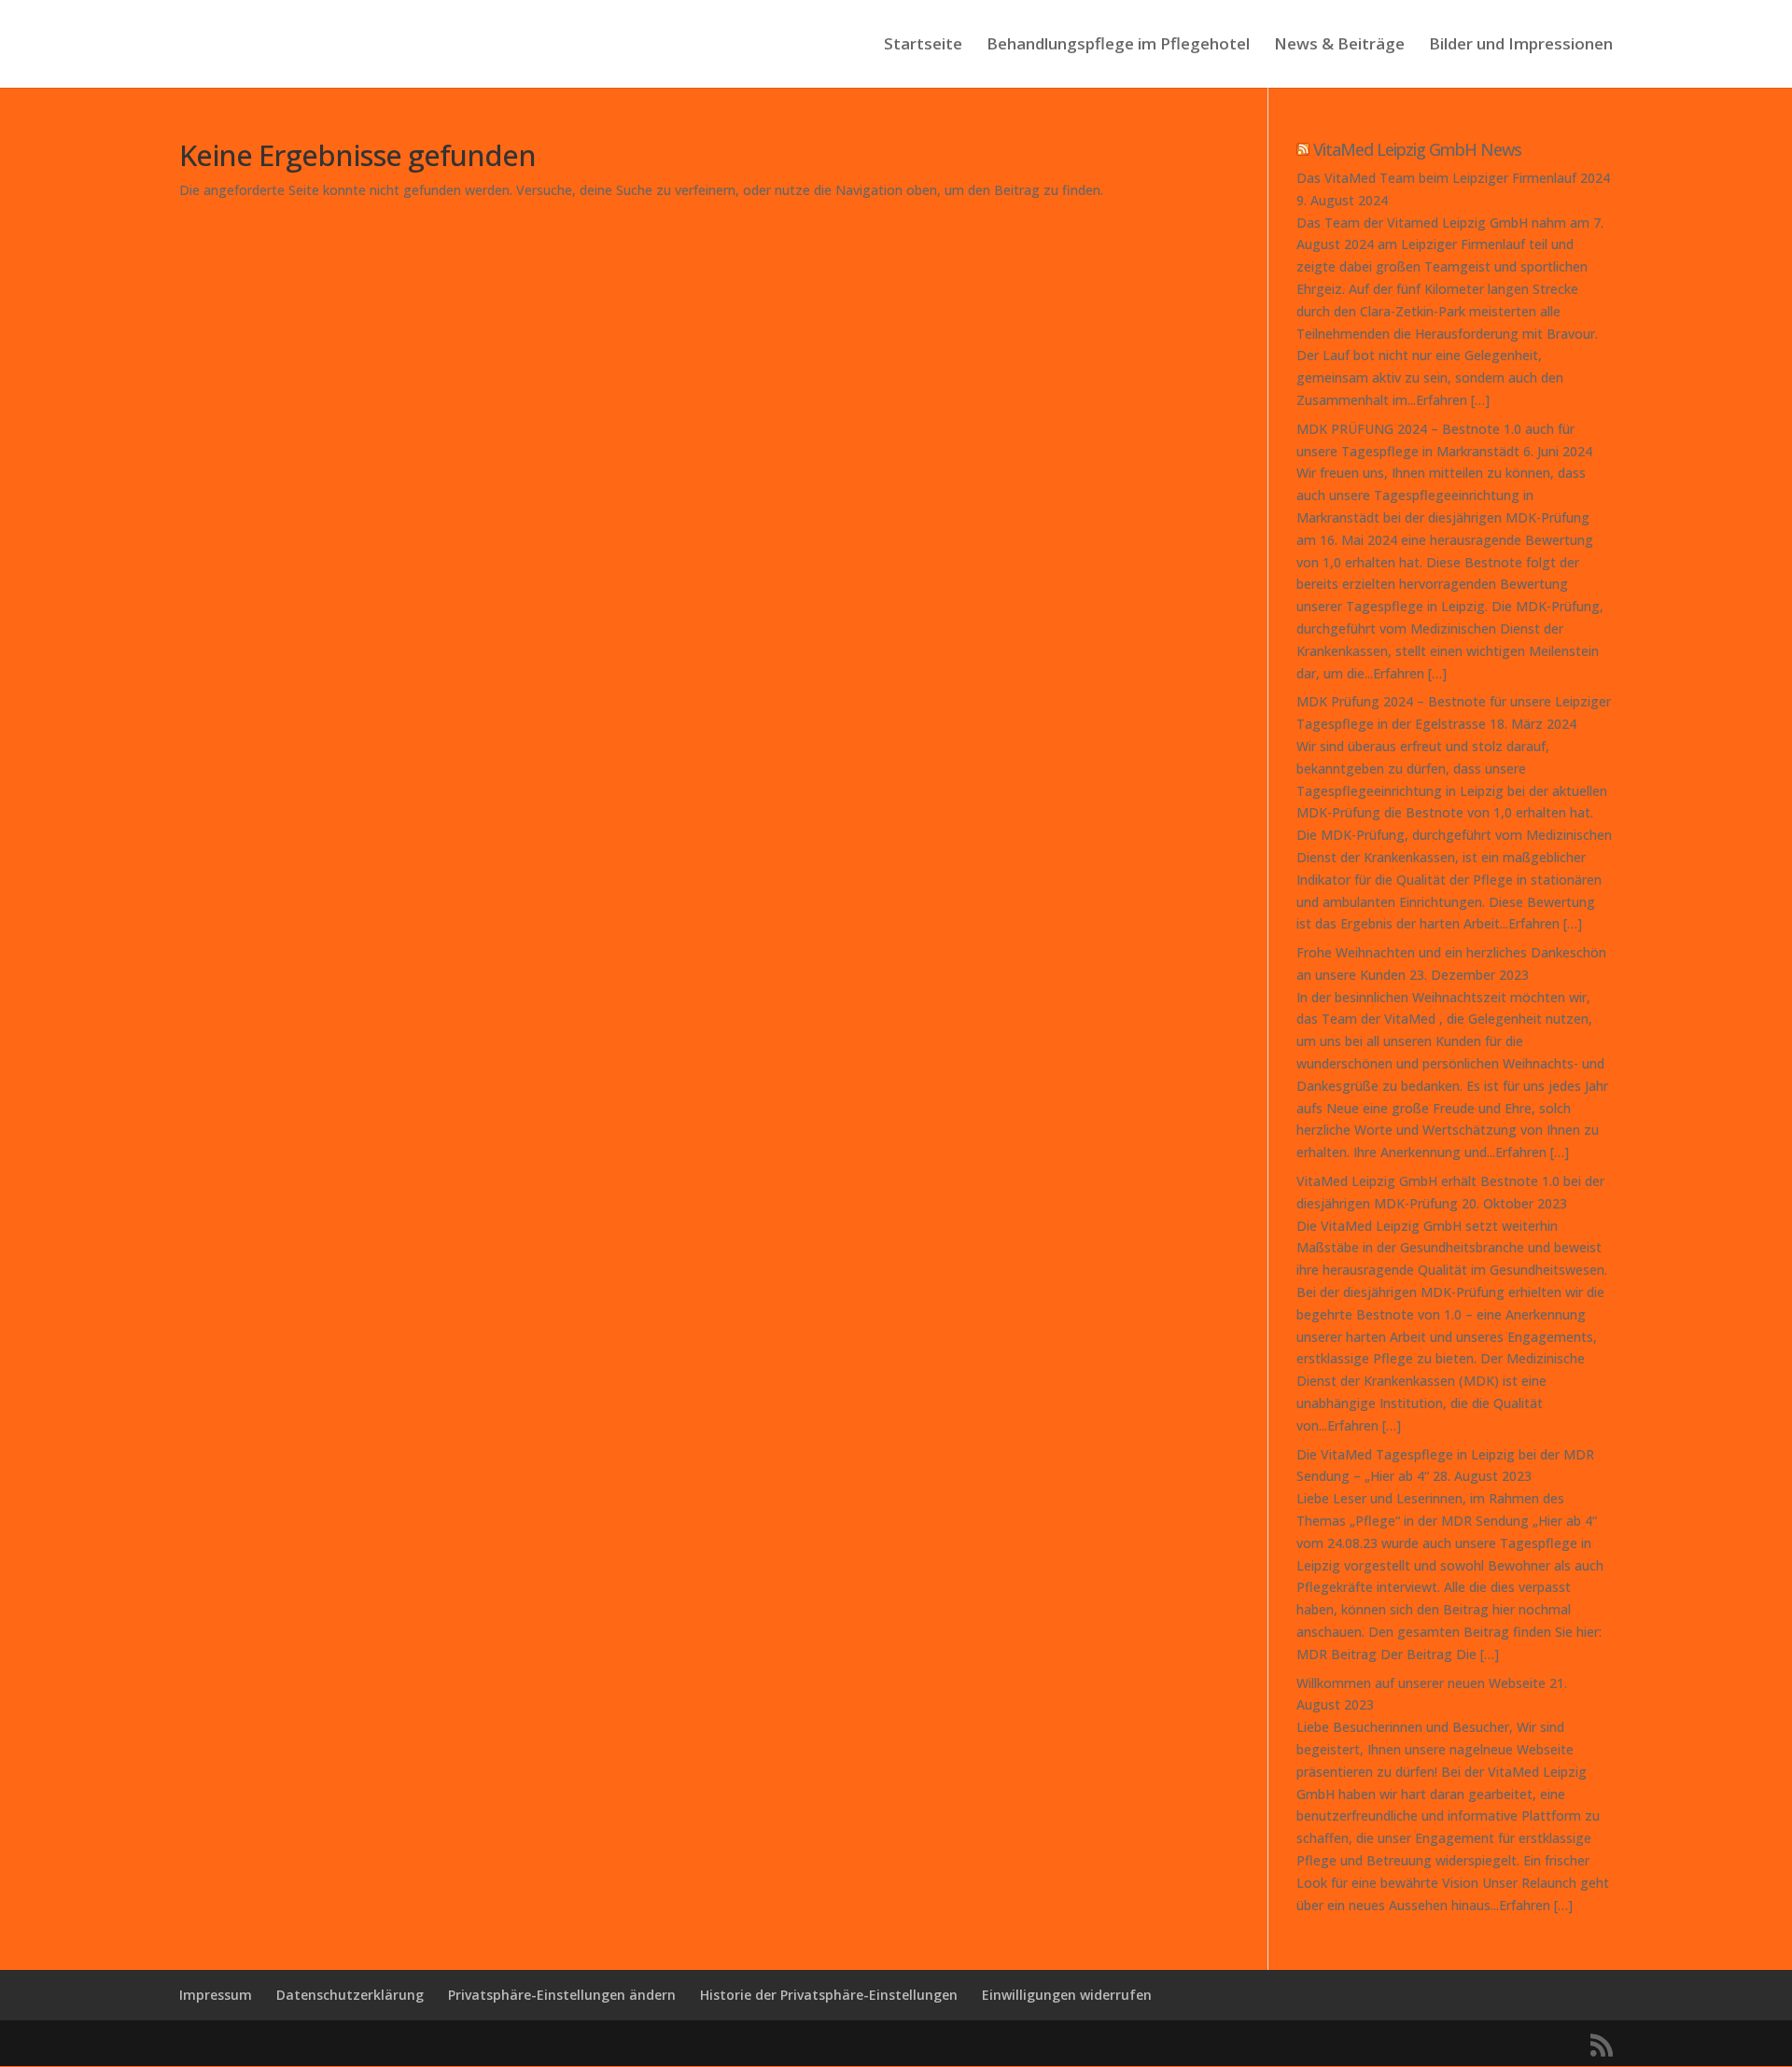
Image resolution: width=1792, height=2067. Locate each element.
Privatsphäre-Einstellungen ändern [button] (562, 1995)
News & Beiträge (1339, 46)
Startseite (923, 46)
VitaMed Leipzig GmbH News (1417, 149)
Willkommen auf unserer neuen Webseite (1421, 1683)
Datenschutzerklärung (350, 1995)
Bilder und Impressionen (1521, 46)
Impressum (216, 1995)
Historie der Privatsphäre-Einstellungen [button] (829, 1995)
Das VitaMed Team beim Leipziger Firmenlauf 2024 (1453, 178)
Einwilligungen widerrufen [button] (1067, 1995)
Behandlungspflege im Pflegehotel (1118, 46)
